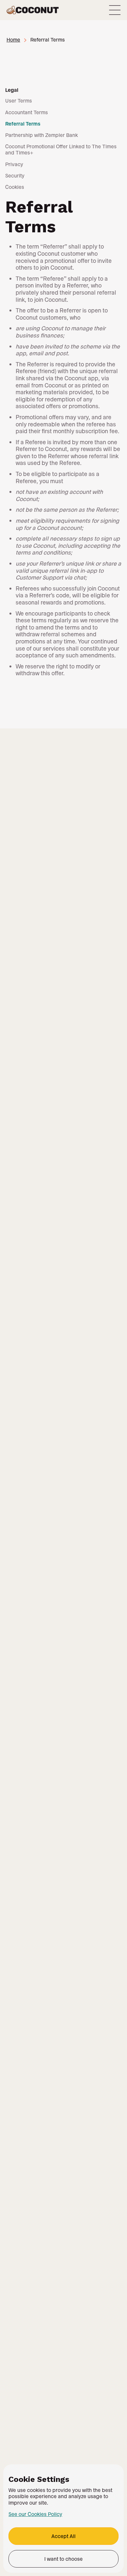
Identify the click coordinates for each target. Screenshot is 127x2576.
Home (13, 39)
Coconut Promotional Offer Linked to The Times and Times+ (61, 149)
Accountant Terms (27, 112)
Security (15, 175)
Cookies (15, 187)
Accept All (63, 2536)
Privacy (14, 164)
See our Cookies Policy (35, 2514)
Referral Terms (23, 123)
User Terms (19, 100)
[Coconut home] (33, 10)
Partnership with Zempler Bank (42, 135)
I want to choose (63, 2559)
